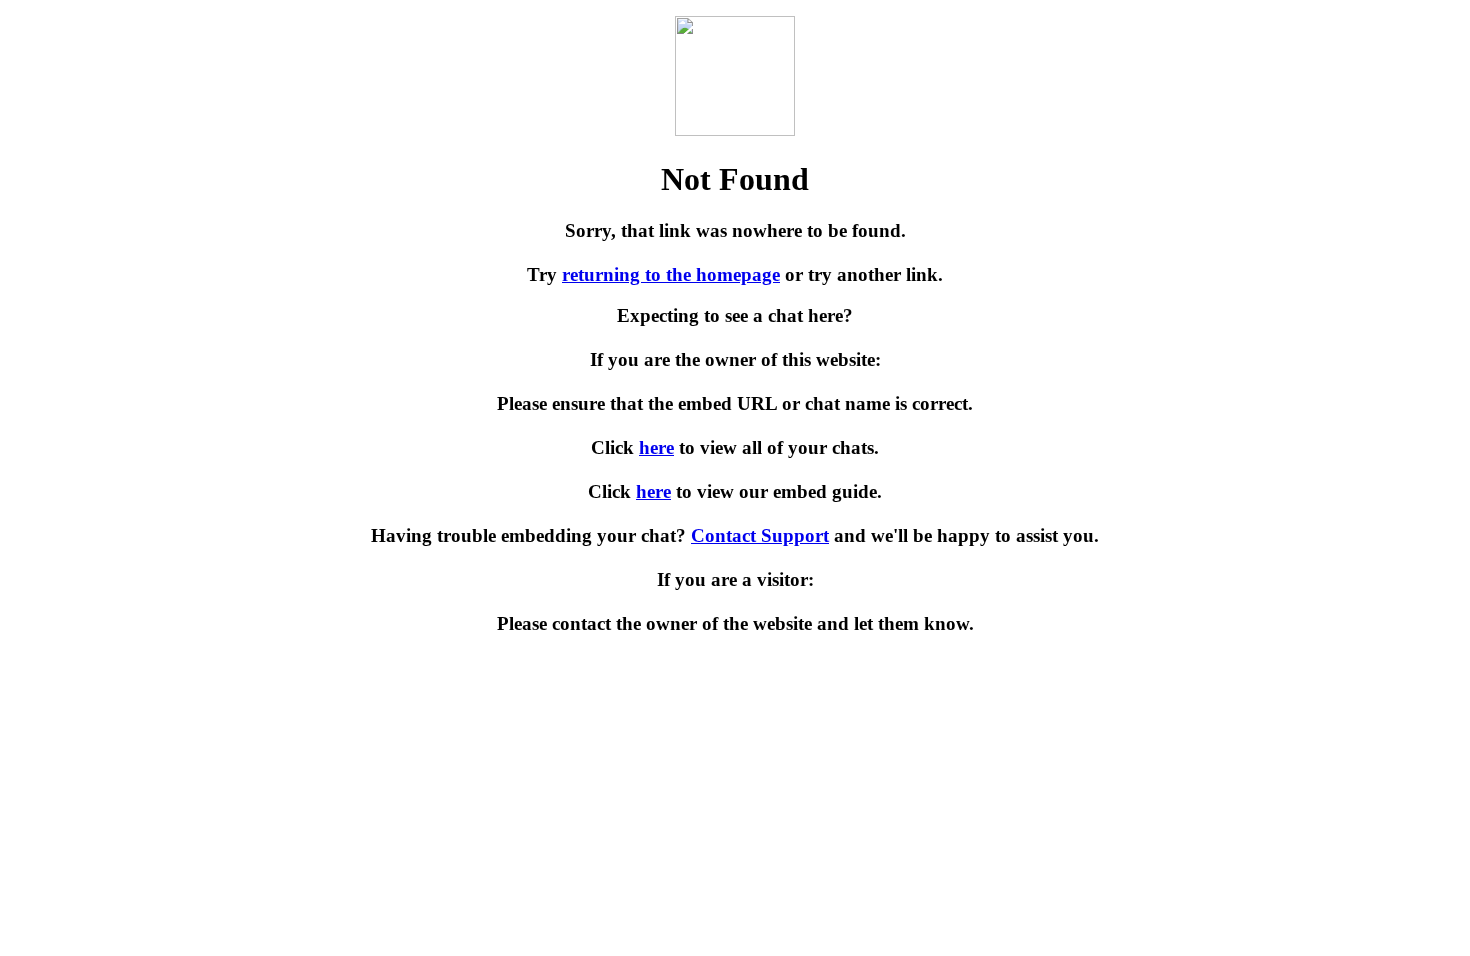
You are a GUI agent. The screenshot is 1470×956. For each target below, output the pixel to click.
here (656, 447)
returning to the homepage (671, 274)
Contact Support (760, 535)
